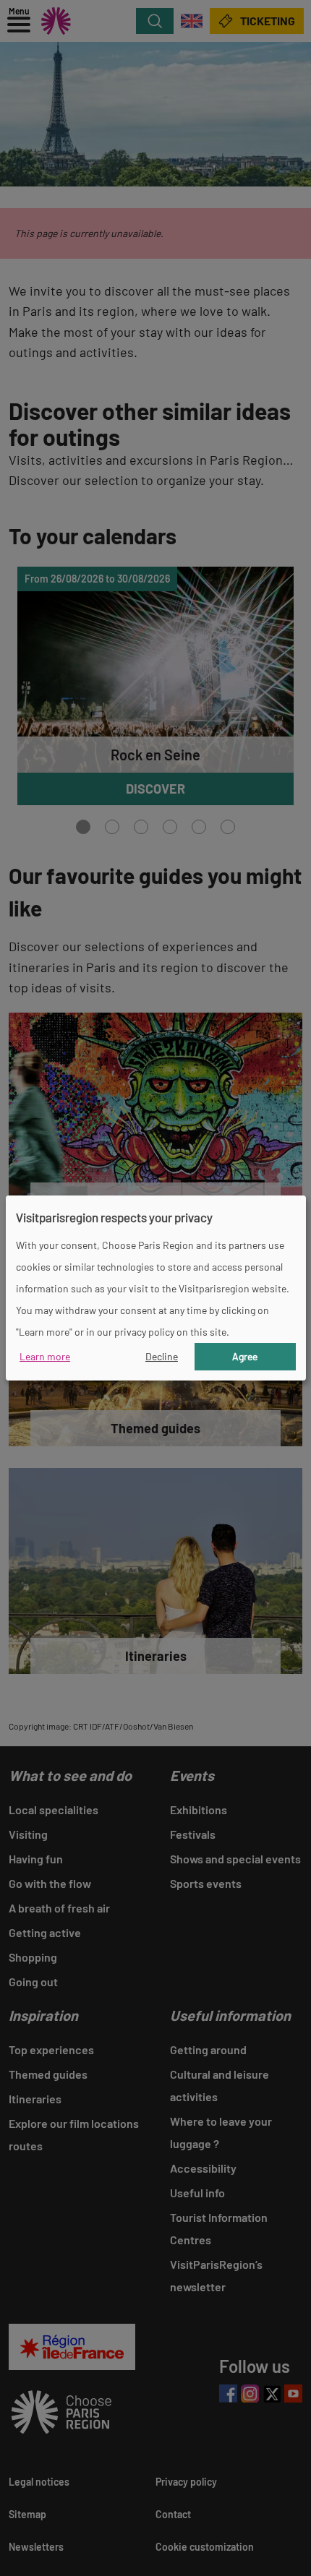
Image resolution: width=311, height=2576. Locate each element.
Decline (162, 1356)
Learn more (45, 1356)
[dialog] (156, 1288)
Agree (245, 1356)
